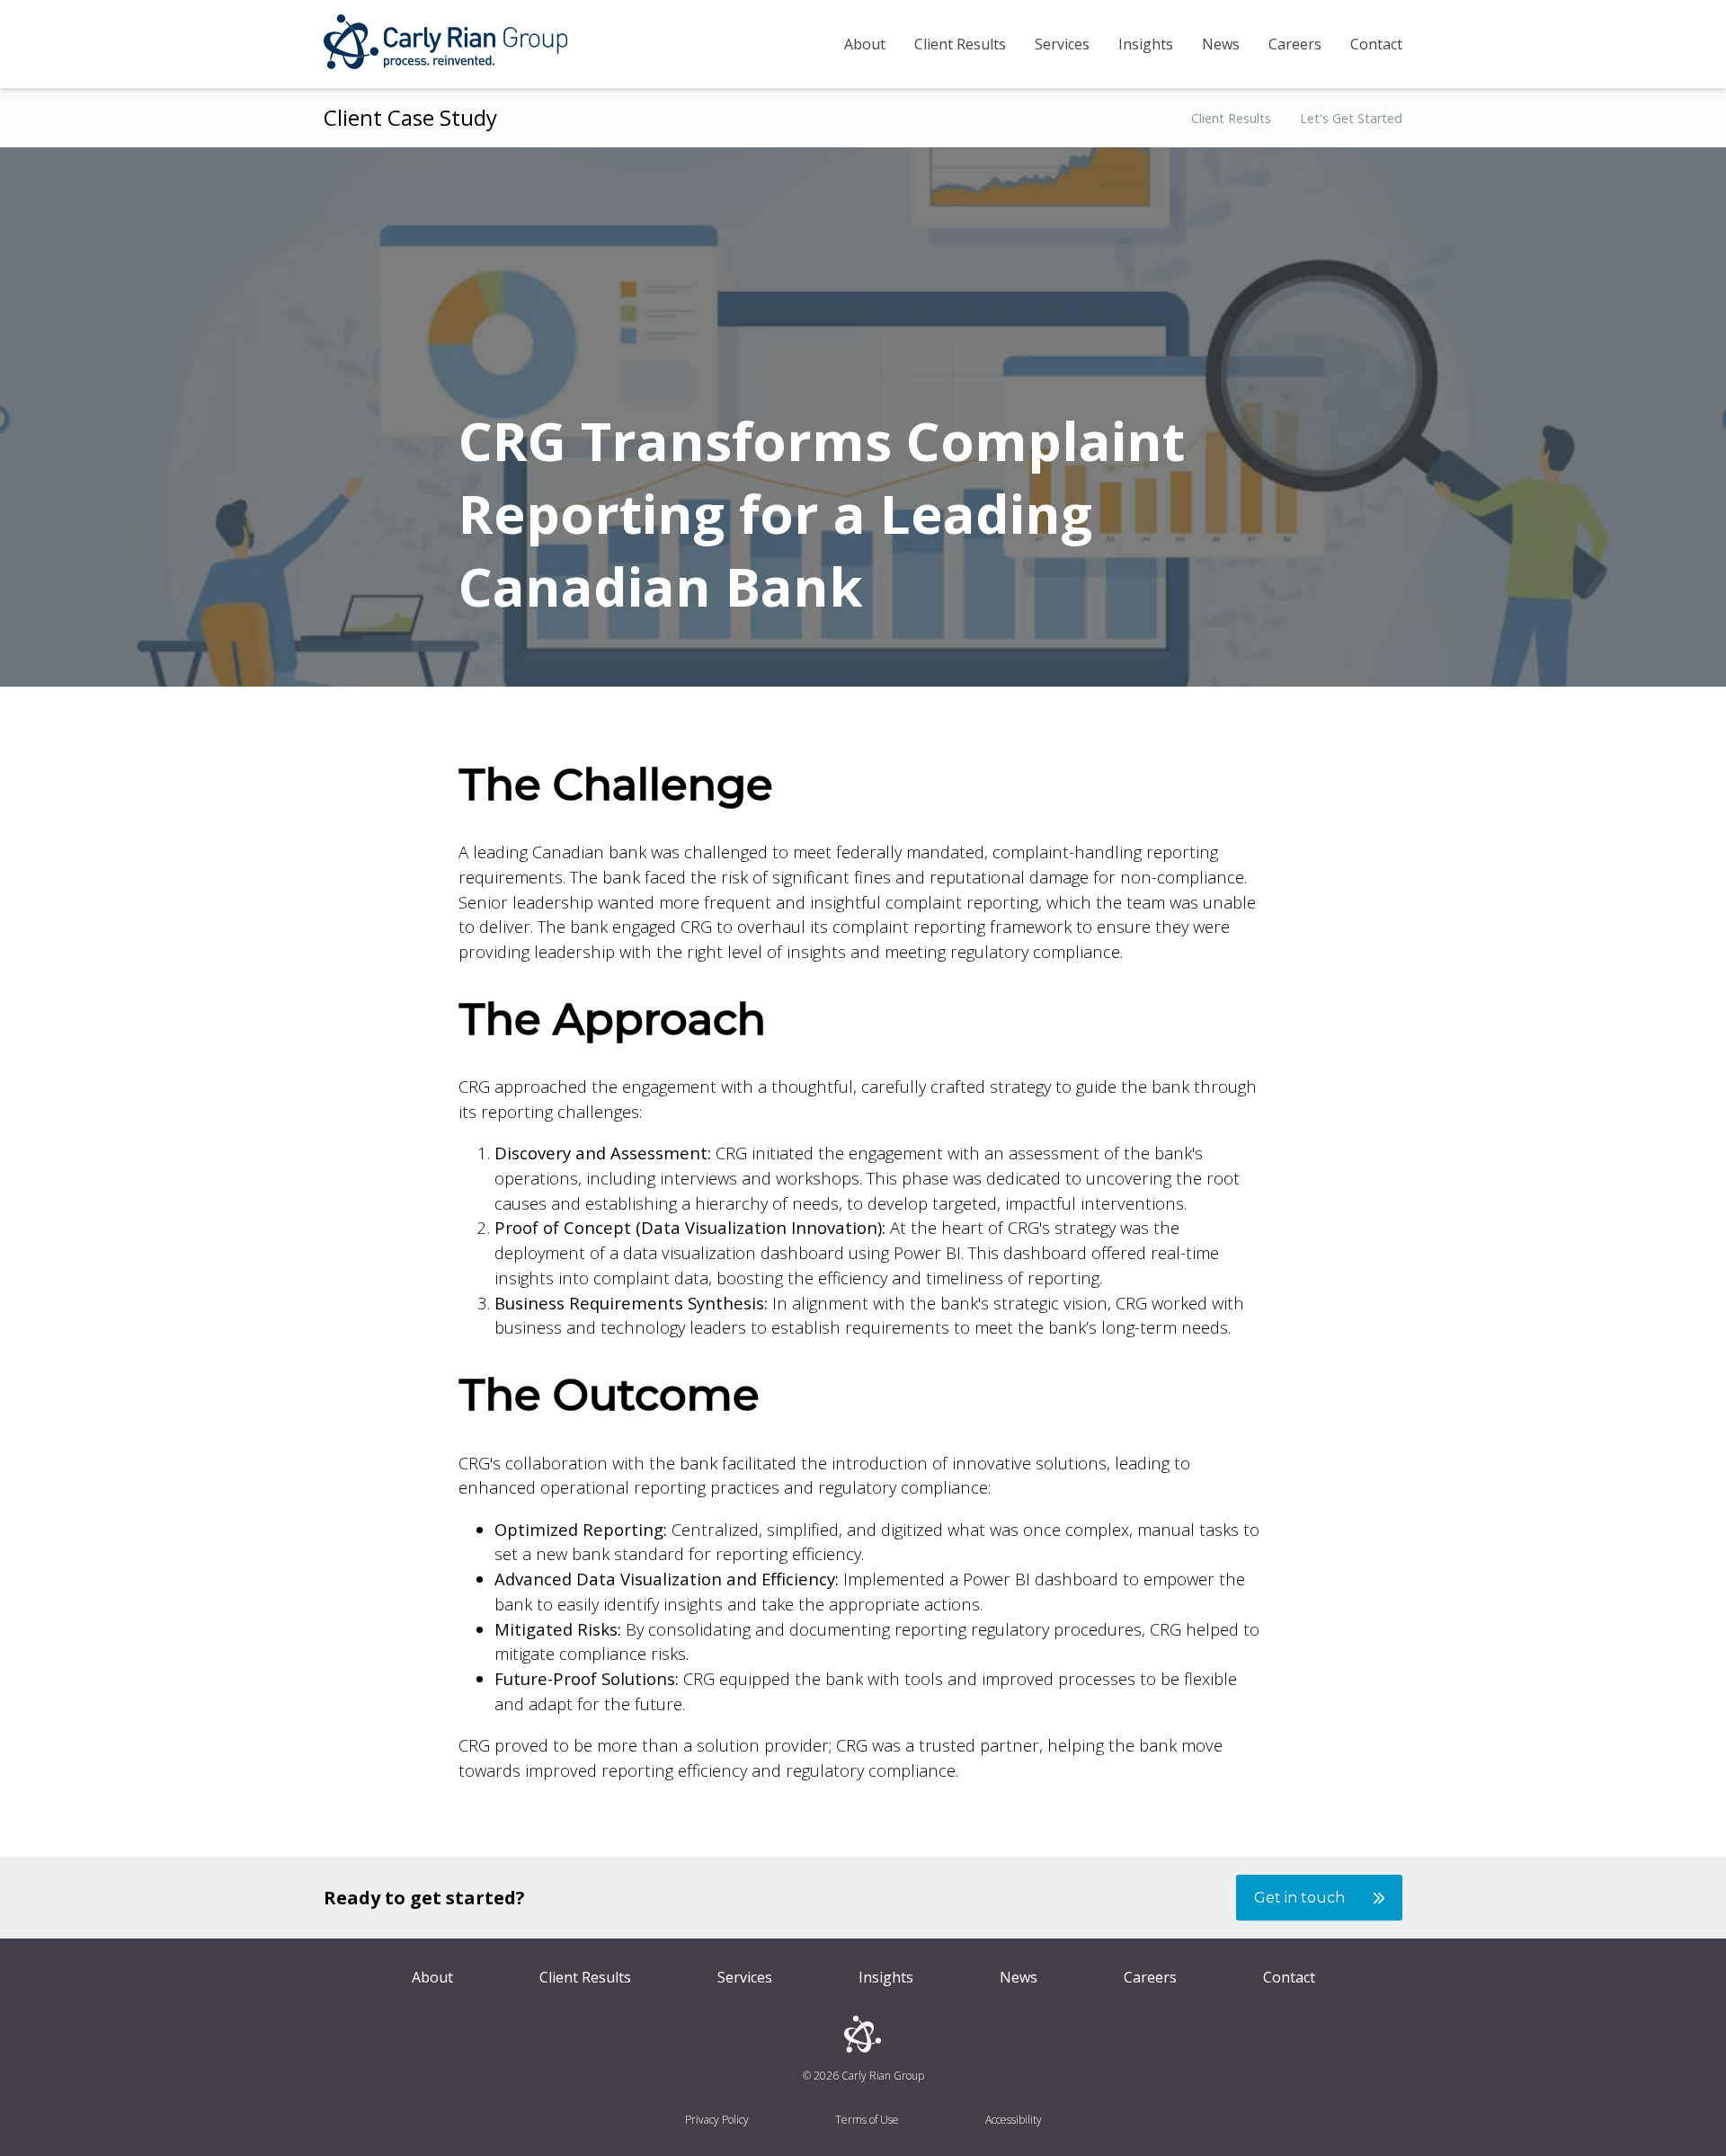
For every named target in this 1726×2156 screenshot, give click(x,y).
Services (1062, 44)
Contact (1376, 44)
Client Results (960, 44)
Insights (1146, 44)
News (1221, 44)
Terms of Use (867, 2120)
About (865, 44)
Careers (1295, 44)
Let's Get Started (1351, 118)
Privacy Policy (717, 2120)
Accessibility (1014, 2120)
